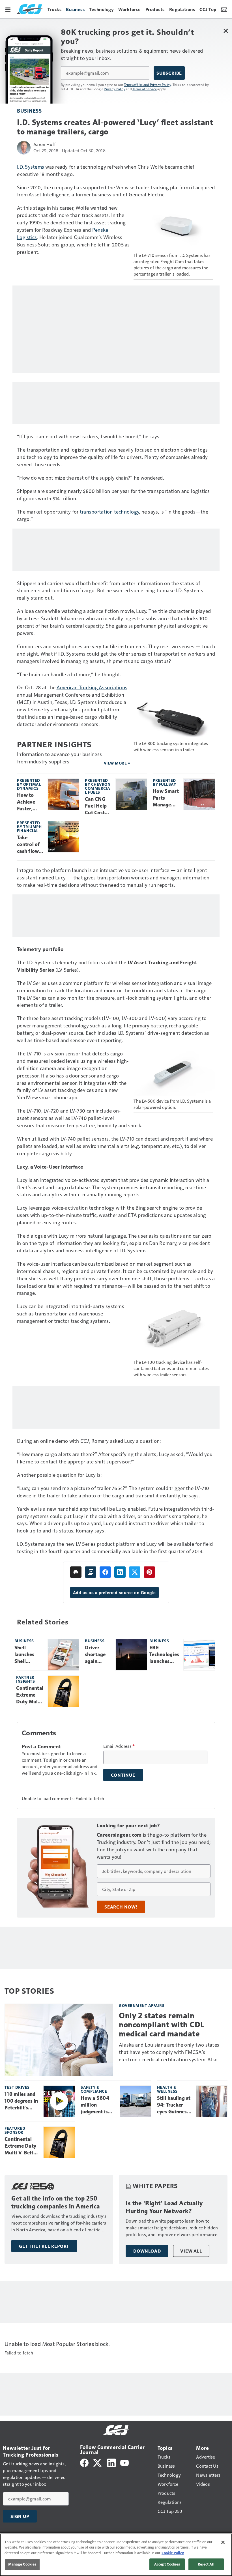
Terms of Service (145, 89)
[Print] (76, 1572)
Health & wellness (167, 2089)
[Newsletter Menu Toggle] (224, 9)
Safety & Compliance (94, 2089)
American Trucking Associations (92, 687)
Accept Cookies (167, 2564)
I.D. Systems (31, 167)
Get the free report (44, 2246)
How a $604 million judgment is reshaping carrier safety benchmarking (97, 2105)
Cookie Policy (173, 2553)
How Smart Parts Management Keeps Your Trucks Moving (166, 798)
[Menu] (8, 9)
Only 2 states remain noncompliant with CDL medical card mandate (162, 2025)
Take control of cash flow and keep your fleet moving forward (28, 845)
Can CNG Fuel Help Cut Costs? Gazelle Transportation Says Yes (97, 806)
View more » (117, 763)
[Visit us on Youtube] (124, 2462)
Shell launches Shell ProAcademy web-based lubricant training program (29, 1655)
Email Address (119, 1746)
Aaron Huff (45, 144)
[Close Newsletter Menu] (226, 31)
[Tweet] (135, 1572)
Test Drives (17, 2087)
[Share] (105, 1572)
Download (147, 2251)
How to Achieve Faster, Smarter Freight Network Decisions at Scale (28, 802)
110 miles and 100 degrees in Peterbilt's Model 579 (21, 2101)
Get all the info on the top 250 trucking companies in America (56, 2202)
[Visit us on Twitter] (98, 2462)
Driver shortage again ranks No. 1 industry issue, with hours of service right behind (98, 1655)
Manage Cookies (22, 2564)
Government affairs (142, 2005)
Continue (123, 1775)
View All (191, 2251)
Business (29, 110)
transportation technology (109, 511)
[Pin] (149, 1572)
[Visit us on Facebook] (84, 2462)
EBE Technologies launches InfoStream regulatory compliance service (164, 1655)
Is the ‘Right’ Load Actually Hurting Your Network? (164, 2207)
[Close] (223, 2542)
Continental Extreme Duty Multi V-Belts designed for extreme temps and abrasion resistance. (30, 1695)
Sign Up (20, 2516)
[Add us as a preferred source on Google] (91, 1572)
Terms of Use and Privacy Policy (148, 85)
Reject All (206, 2564)
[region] (116, 2555)
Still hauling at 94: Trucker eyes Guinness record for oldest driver (174, 2105)
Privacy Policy (115, 89)
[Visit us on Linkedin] (111, 2462)
